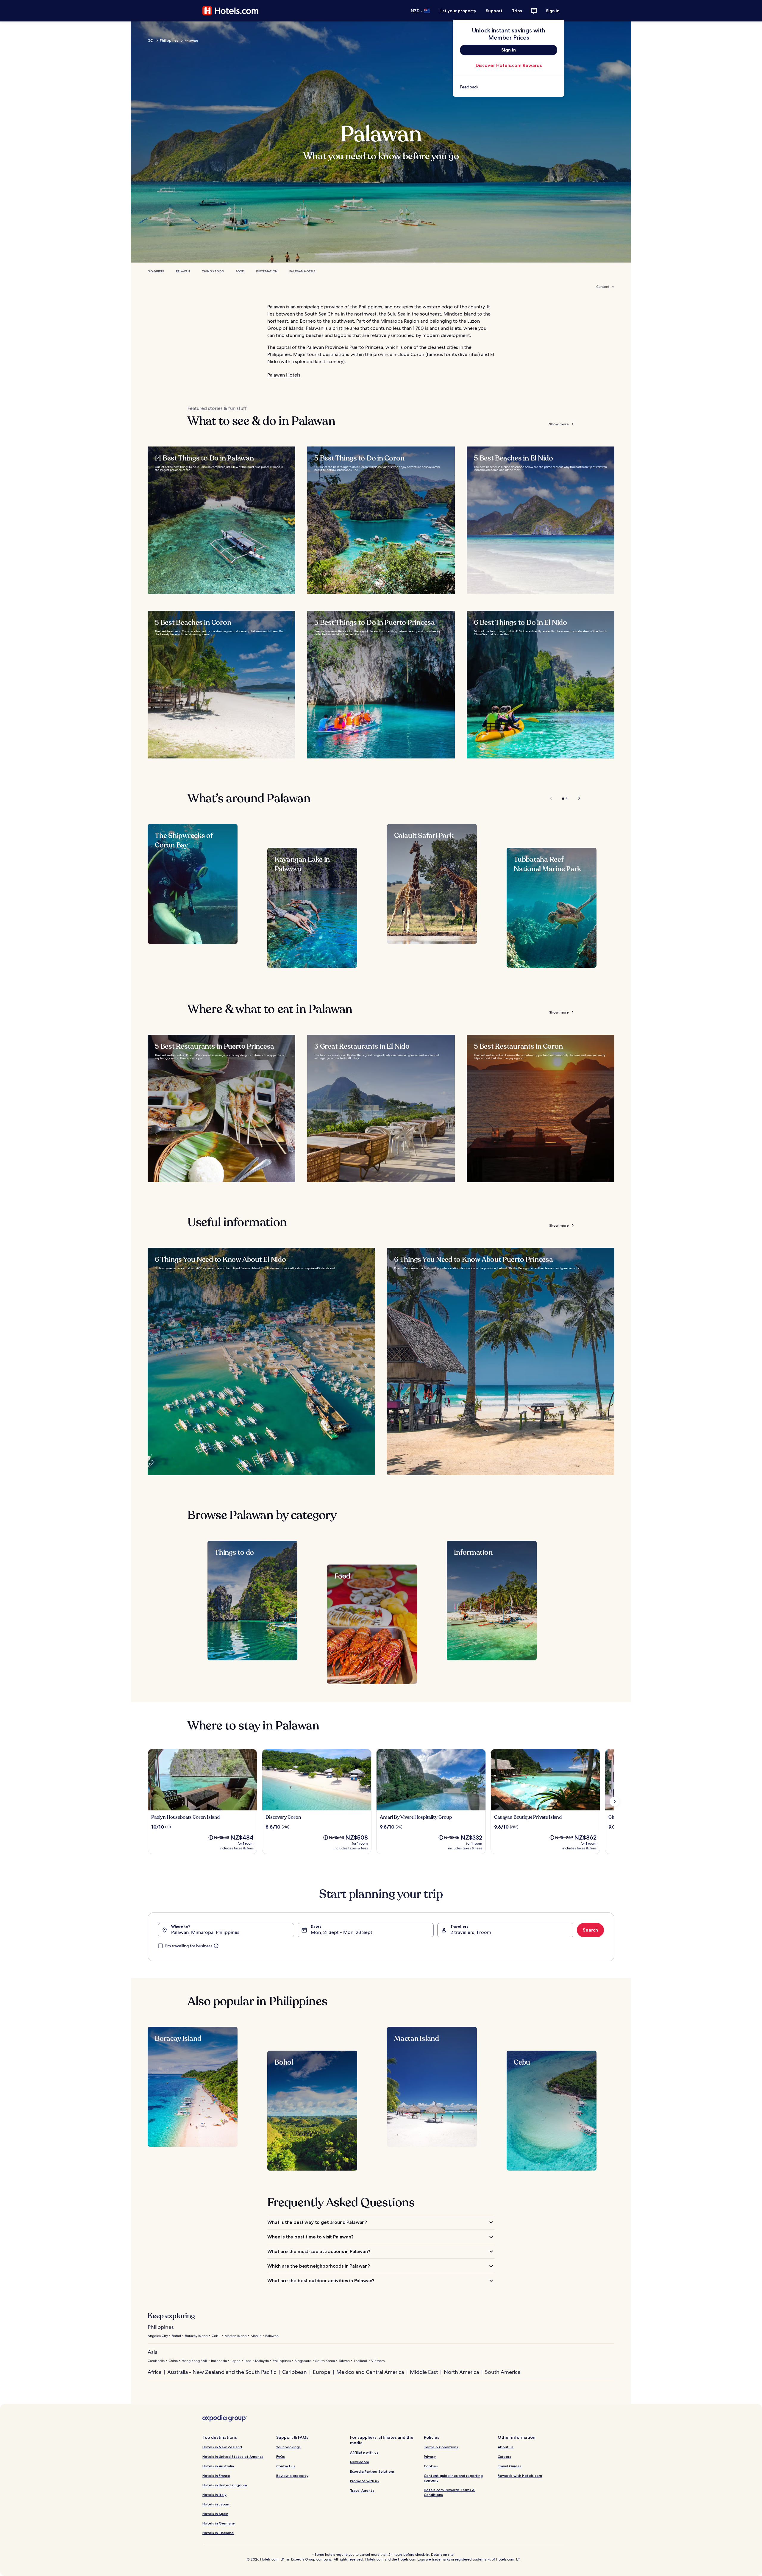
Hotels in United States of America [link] (233, 2456)
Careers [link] (504, 2456)
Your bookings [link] (288, 2447)
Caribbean (295, 2372)
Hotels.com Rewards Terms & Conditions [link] (449, 2492)
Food (240, 271)
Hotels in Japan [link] (216, 2504)
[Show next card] (614, 1801)
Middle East (424, 2372)
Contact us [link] (286, 2466)
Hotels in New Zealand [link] (222, 2447)
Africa (154, 2372)
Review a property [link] (292, 2476)
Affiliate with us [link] (364, 2452)
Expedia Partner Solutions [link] (372, 2471)
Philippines (169, 40)
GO (150, 40)
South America (503, 2372)
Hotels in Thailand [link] (218, 2533)
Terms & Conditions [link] (441, 2447)
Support (494, 11)
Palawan (183, 271)
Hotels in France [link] (216, 2476)
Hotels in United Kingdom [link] (225, 2485)
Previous (551, 798)
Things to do (213, 271)
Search (590, 1930)
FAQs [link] (281, 2456)
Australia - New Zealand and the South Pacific (222, 2372)
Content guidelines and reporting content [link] (453, 2478)
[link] (509, 87)
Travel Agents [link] (362, 2490)
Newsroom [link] (360, 2462)
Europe (322, 2372)
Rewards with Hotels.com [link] (520, 2476)
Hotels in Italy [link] (214, 2495)
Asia (153, 2352)
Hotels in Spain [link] (215, 2514)
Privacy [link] (430, 2456)
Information (267, 271)
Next (576, 798)
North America (461, 2372)
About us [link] (506, 2447)
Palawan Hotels (302, 271)
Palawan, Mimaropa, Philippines (205, 1932)
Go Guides (156, 271)
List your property (458, 11)
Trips (517, 11)
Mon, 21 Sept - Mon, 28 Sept (342, 1932)
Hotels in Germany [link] (219, 2523)
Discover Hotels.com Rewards (509, 65)
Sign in (553, 11)
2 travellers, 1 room (471, 1932)
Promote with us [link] (364, 2481)
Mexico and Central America (370, 2372)
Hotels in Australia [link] (218, 2466)
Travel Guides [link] (510, 2466)
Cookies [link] (431, 2466)
